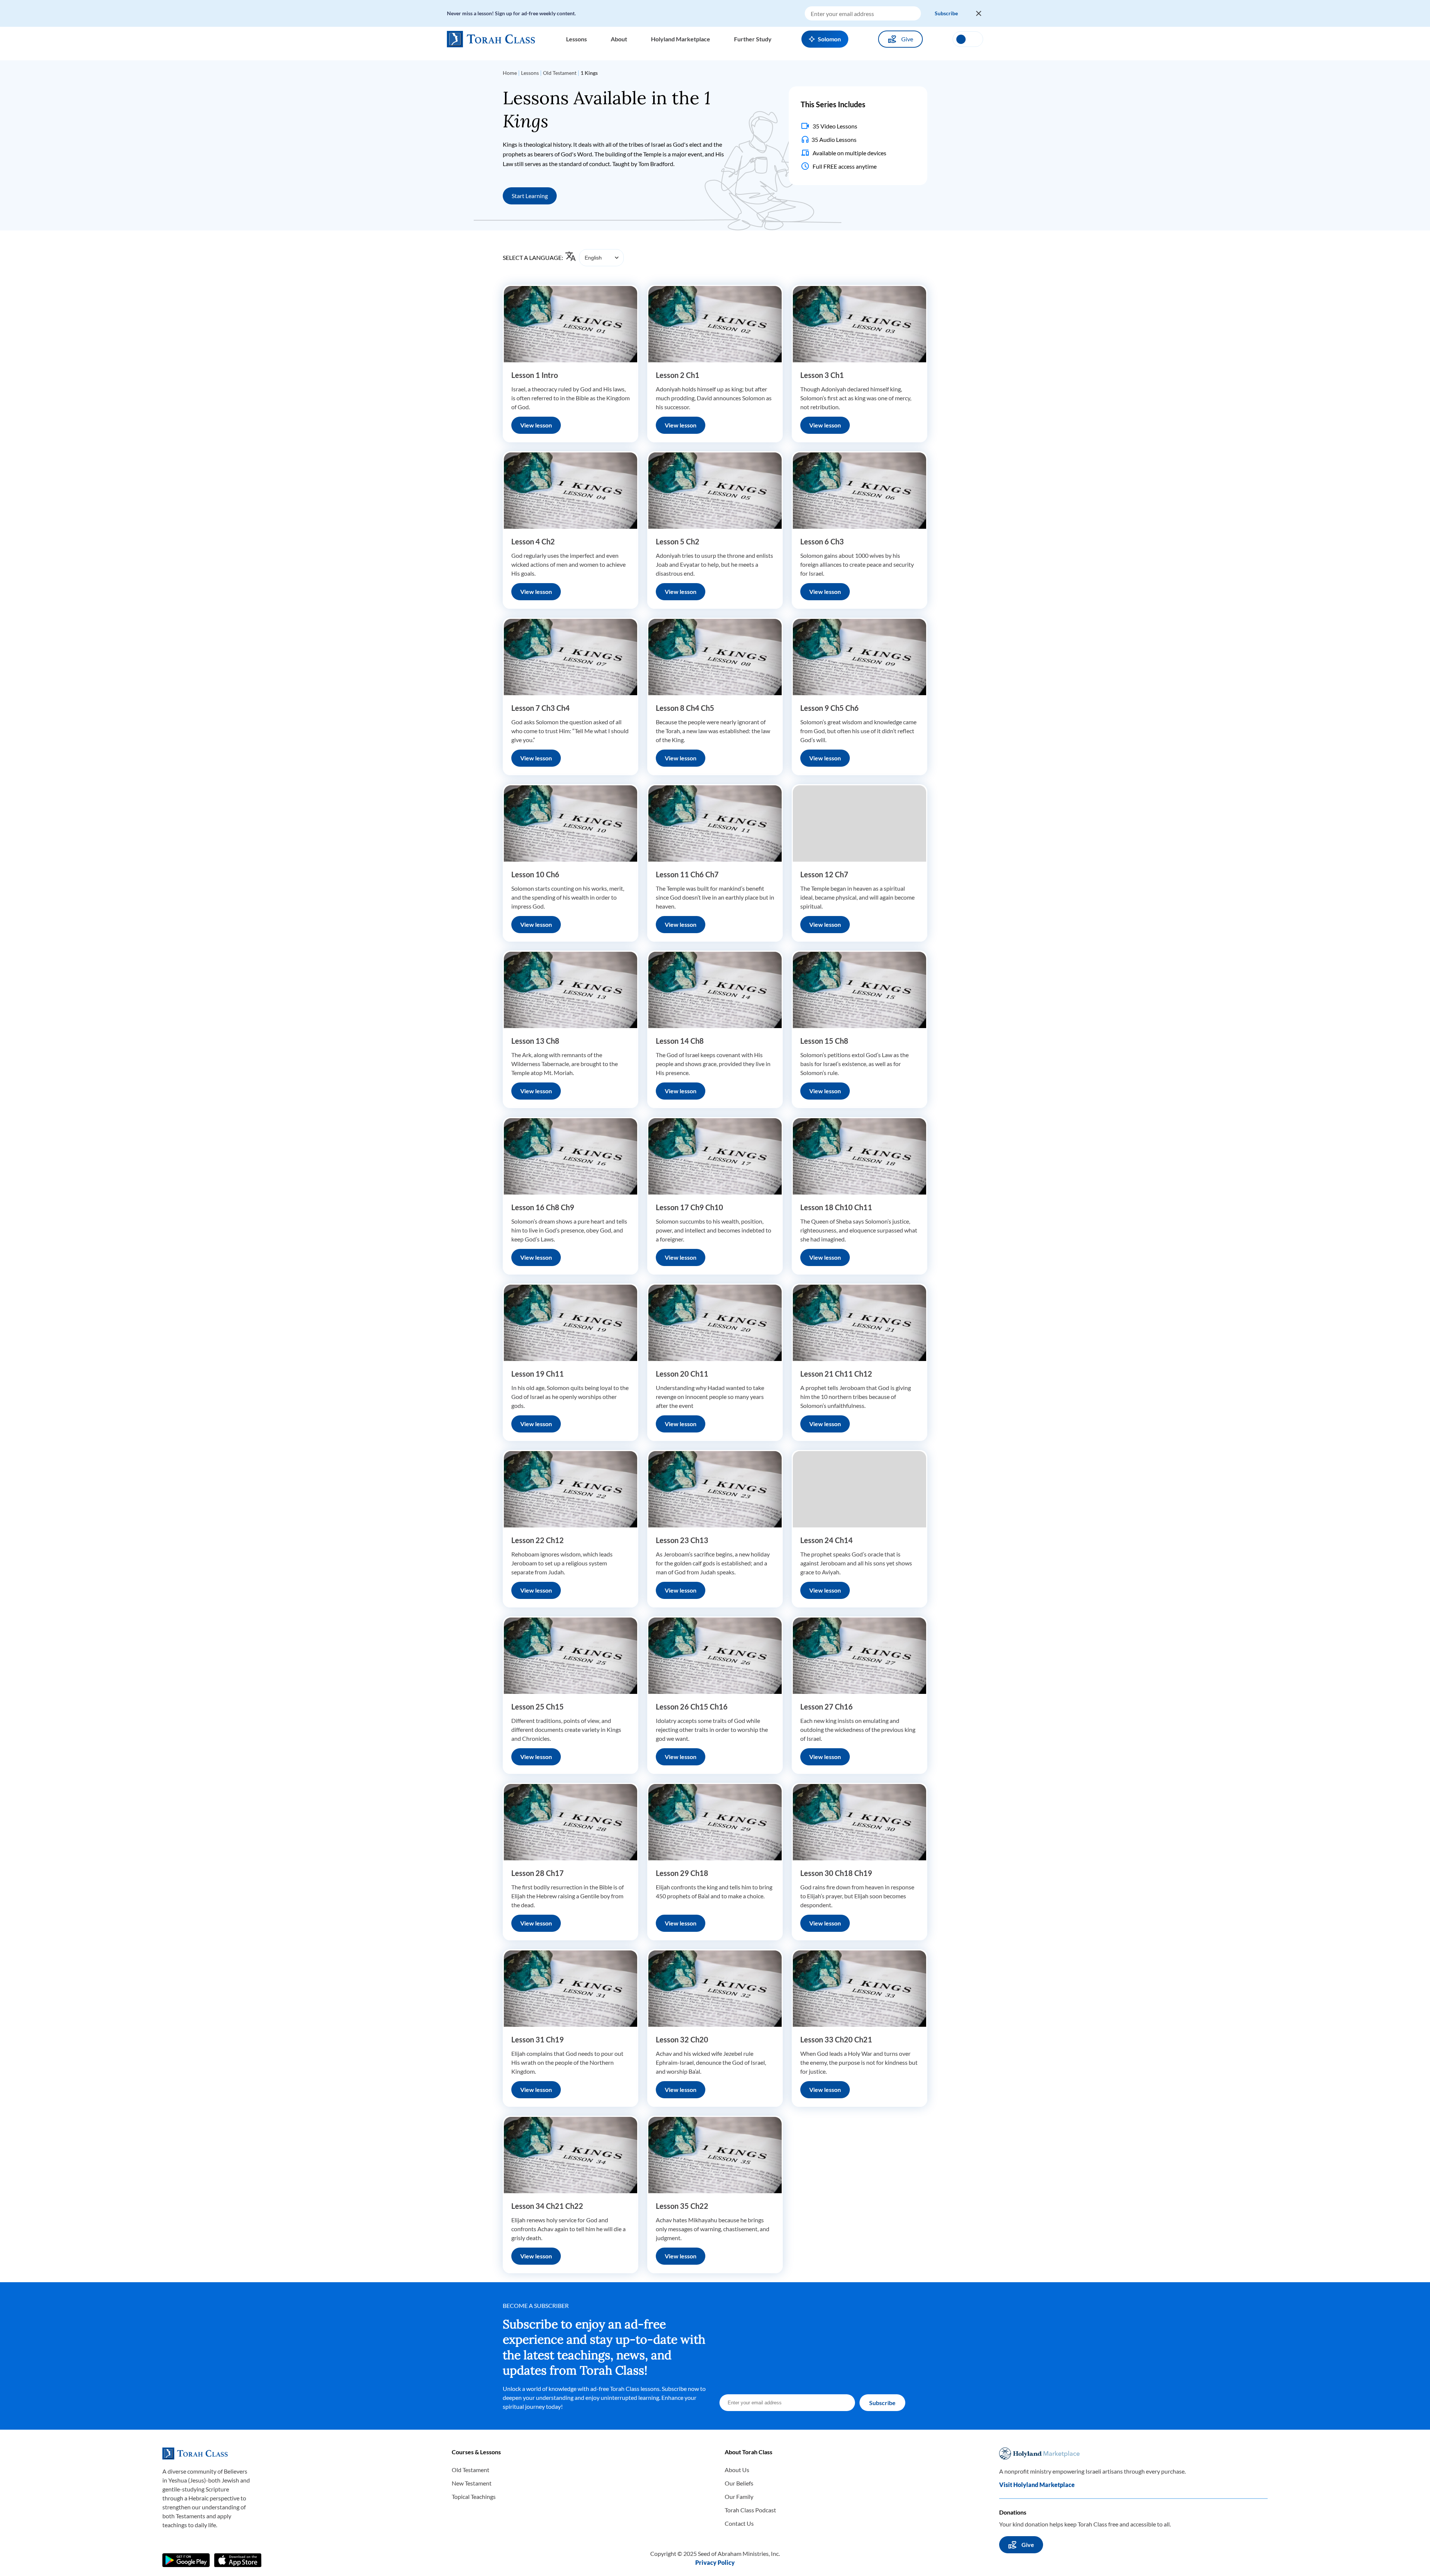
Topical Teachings (474, 2497)
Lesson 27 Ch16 (827, 1707)
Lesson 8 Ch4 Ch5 (685, 708)
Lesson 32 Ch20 (682, 2039)
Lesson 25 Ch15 (538, 1707)
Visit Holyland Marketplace (1037, 2485)
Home (510, 73)
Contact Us (739, 2523)
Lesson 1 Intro (535, 375)
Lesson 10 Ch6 (535, 874)
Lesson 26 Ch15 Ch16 (692, 1707)
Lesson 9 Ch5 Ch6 (830, 708)
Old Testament (560, 73)
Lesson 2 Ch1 (678, 375)
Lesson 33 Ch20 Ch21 (836, 2039)
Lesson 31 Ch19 (538, 2039)
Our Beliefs (739, 2483)
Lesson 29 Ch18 (682, 1873)
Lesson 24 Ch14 (827, 1540)
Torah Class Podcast (750, 2510)
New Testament (472, 2483)
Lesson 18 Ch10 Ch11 (836, 1207)
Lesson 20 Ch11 (682, 1374)
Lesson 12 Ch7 (824, 874)
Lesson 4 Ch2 (533, 541)
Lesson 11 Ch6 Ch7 (687, 874)
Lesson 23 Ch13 (682, 1540)
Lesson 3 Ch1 (822, 375)
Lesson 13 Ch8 (535, 1041)
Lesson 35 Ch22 (682, 2206)
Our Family (739, 2497)
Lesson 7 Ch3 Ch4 (541, 708)
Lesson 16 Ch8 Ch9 (543, 1207)
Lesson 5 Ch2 (678, 541)
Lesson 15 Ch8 (824, 1041)
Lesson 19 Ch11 (538, 1374)
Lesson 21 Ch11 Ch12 (836, 1374)
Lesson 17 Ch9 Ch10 (689, 1207)
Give (907, 39)
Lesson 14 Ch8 (680, 1041)
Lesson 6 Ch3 (822, 541)
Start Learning (530, 196)
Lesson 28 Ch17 (538, 1873)
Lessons (530, 73)
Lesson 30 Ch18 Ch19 (836, 1873)
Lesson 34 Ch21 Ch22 (547, 2206)
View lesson (536, 425)
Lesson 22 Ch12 (538, 1540)
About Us (737, 2470)
